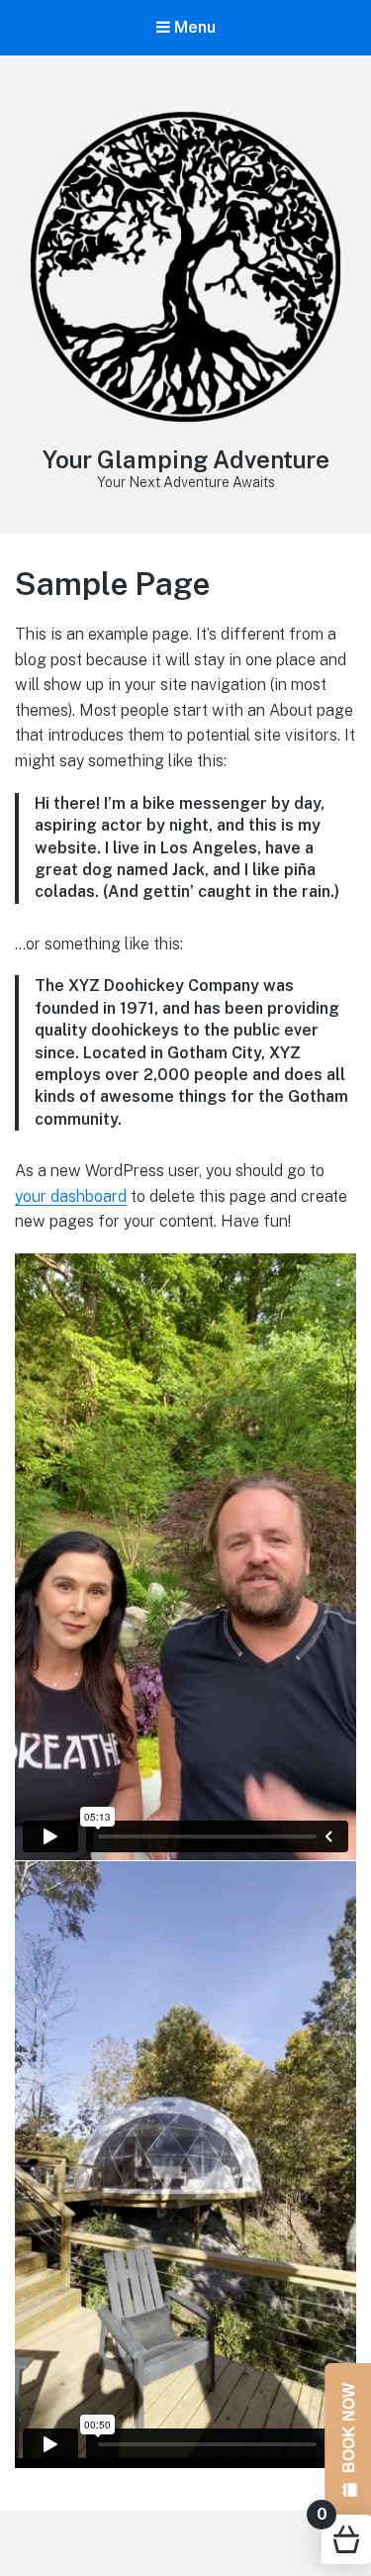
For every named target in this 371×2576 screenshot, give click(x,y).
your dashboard (71, 1196)
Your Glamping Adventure (186, 459)
